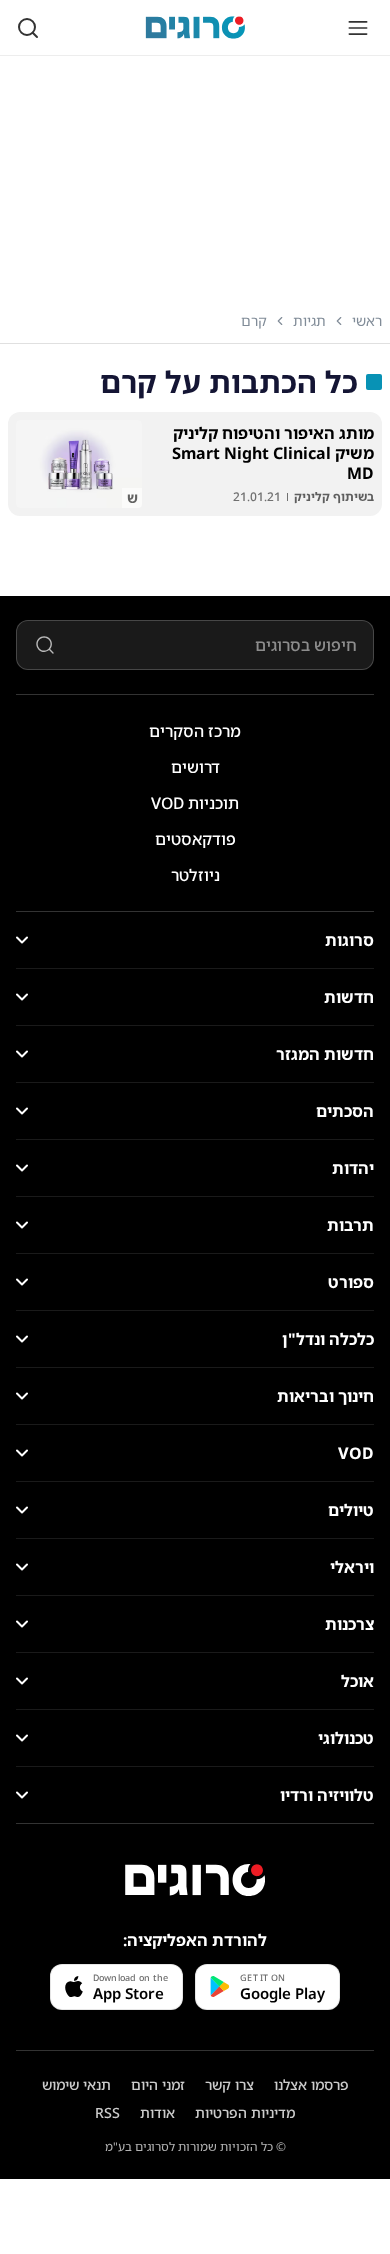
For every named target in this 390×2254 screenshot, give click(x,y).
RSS (107, 2112)
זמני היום (158, 2084)
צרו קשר (229, 2084)
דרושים (195, 767)
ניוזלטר (195, 875)
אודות (157, 2112)
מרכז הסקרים (195, 731)
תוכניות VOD (195, 803)
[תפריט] (358, 28)
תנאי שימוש (76, 2084)
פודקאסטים (195, 839)
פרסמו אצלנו (311, 2084)
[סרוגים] (195, 1880)
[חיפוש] (28, 28)
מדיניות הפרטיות (245, 2112)
